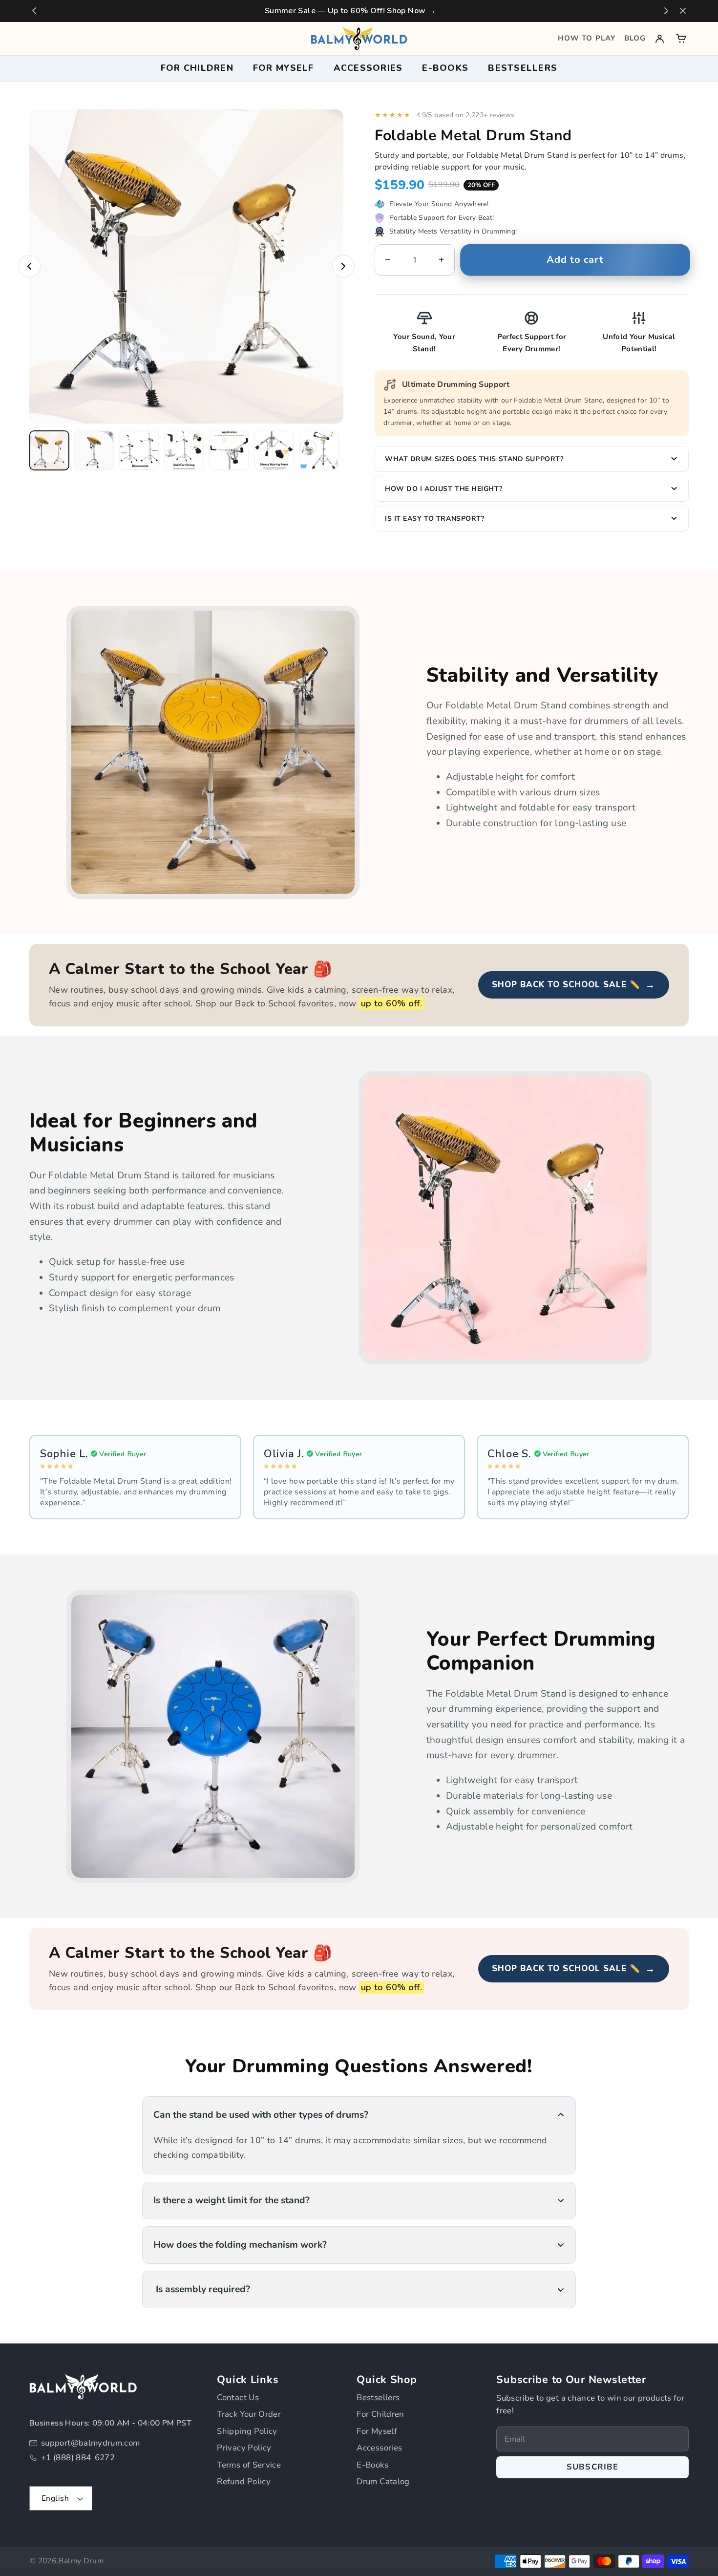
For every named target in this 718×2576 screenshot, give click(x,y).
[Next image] (343, 266)
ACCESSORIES (368, 68)
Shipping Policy (247, 2431)
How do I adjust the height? (443, 489)
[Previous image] (29, 266)
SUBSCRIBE (593, 2467)
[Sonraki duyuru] (666, 11)
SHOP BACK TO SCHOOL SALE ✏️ (574, 985)
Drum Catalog (383, 2481)
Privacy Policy (244, 2448)
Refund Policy (244, 2481)
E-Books (372, 2465)
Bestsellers (523, 68)
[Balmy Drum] (359, 39)
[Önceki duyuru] (34, 11)
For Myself (377, 2431)
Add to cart (575, 260)
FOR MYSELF (284, 68)
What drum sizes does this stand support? (474, 459)
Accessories (379, 2448)
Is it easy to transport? (434, 519)
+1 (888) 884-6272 (78, 2458)
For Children (380, 2414)
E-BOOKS (445, 68)
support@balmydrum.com (91, 2443)
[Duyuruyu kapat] (683, 11)
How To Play (587, 38)
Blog (635, 38)
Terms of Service (249, 2465)
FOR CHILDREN (197, 68)
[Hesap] (660, 38)
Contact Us (238, 2397)
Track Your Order (249, 2414)
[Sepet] (681, 38)
